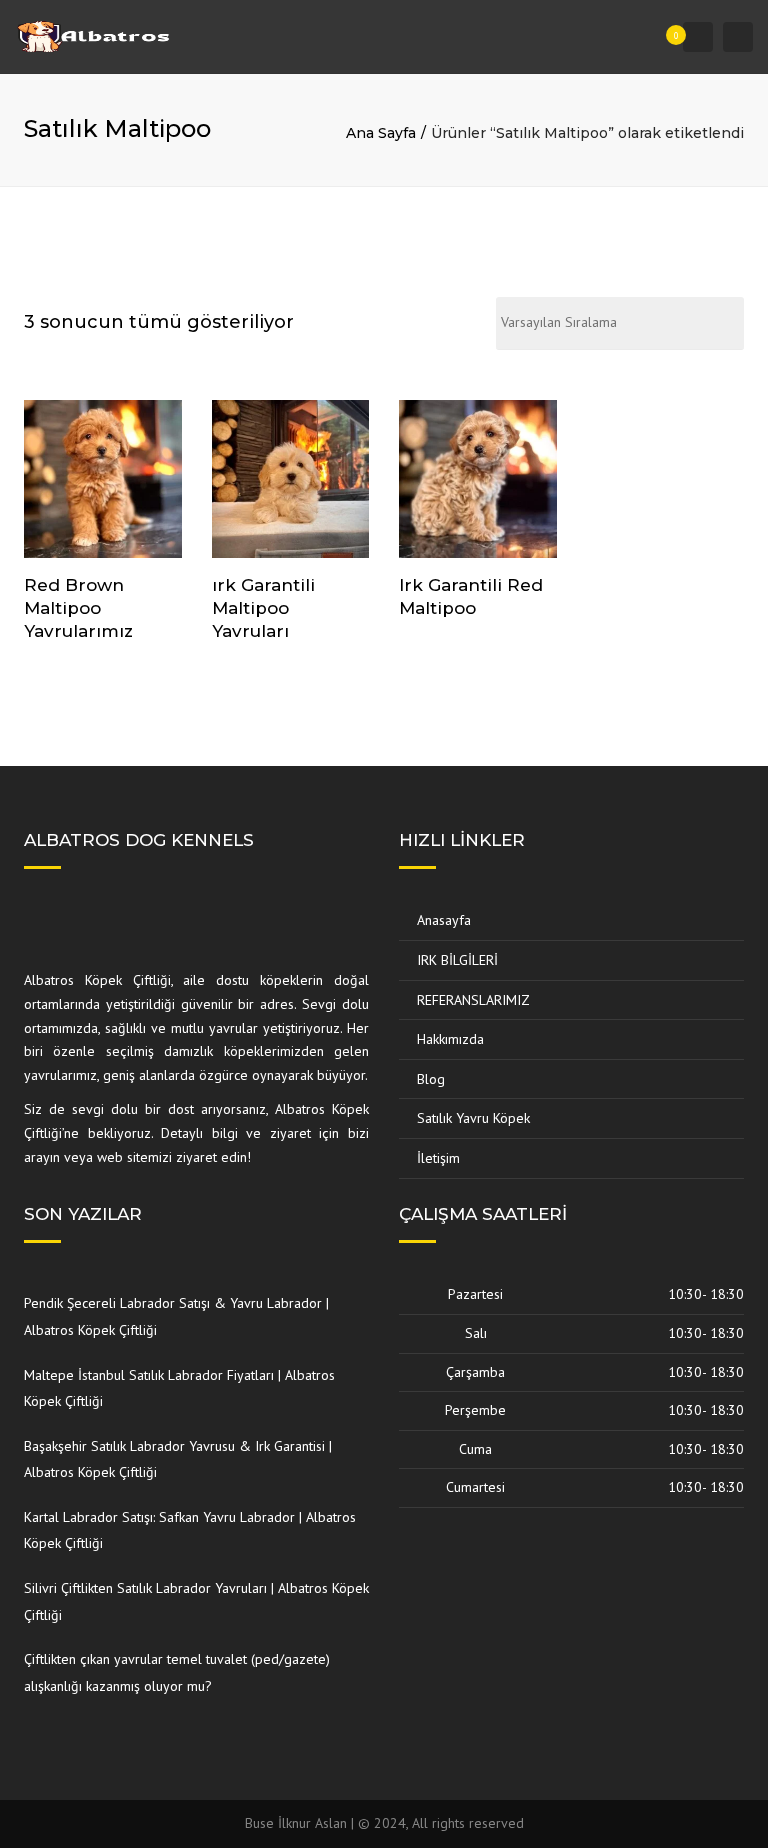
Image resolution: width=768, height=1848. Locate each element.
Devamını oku (107, 481)
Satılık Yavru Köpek (473, 1118)
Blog (431, 1079)
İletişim (438, 1158)
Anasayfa (444, 920)
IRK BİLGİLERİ (457, 960)
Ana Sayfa (381, 133)
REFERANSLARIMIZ (473, 1000)
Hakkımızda (450, 1039)
